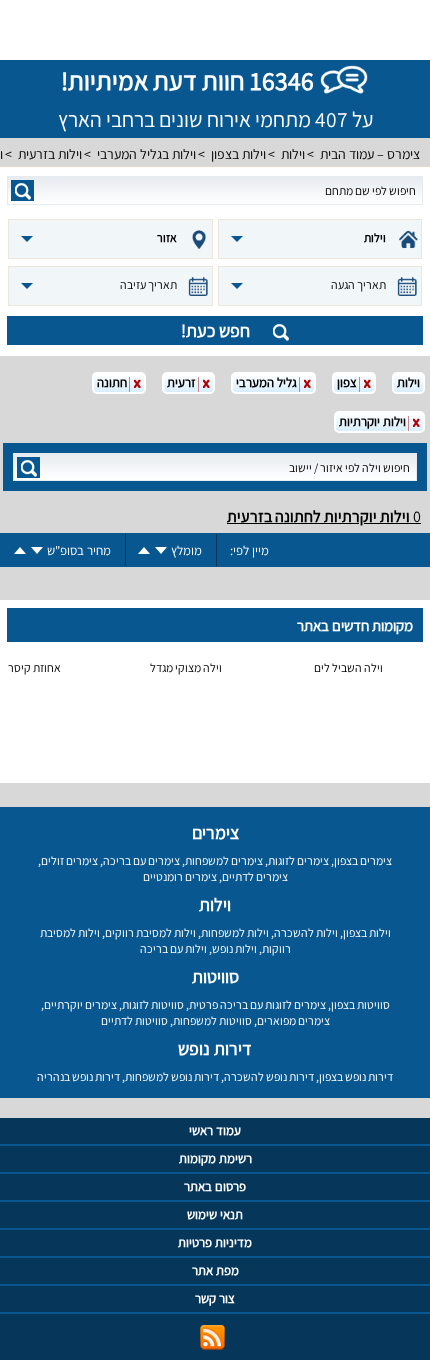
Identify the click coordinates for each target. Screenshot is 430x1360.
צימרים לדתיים (255, 876)
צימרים (215, 832)
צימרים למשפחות (224, 860)
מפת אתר (215, 1270)
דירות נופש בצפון (356, 1076)
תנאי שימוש (215, 1214)
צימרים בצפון (363, 860)
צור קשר (215, 1298)
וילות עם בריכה (173, 948)
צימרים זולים (69, 860)
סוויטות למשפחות (212, 1020)
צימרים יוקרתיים (80, 1004)
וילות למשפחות (235, 932)
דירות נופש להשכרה (269, 1076)
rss (212, 1337)
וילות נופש (234, 948)
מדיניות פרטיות (215, 1242)
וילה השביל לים (348, 667)
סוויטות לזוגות (153, 1004)
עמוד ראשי (215, 1130)
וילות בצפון (238, 154)
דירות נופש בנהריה (78, 1076)
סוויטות (215, 976)
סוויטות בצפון (360, 1004)
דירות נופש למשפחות (172, 1076)
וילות (293, 154)
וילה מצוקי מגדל (186, 667)
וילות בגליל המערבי (146, 154)
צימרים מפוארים (293, 1020)
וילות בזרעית (50, 154)
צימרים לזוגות (298, 860)
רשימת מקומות (215, 1158)
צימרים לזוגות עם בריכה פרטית (257, 1004)
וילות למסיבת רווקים (150, 932)
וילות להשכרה (306, 932)
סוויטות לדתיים (134, 1020)
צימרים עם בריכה (141, 860)
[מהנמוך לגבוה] (144, 550)
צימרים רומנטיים (180, 876)
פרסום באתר (215, 1186)
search (22, 190)
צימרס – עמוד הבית (370, 154)
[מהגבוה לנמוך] (161, 550)
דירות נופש (215, 1048)
